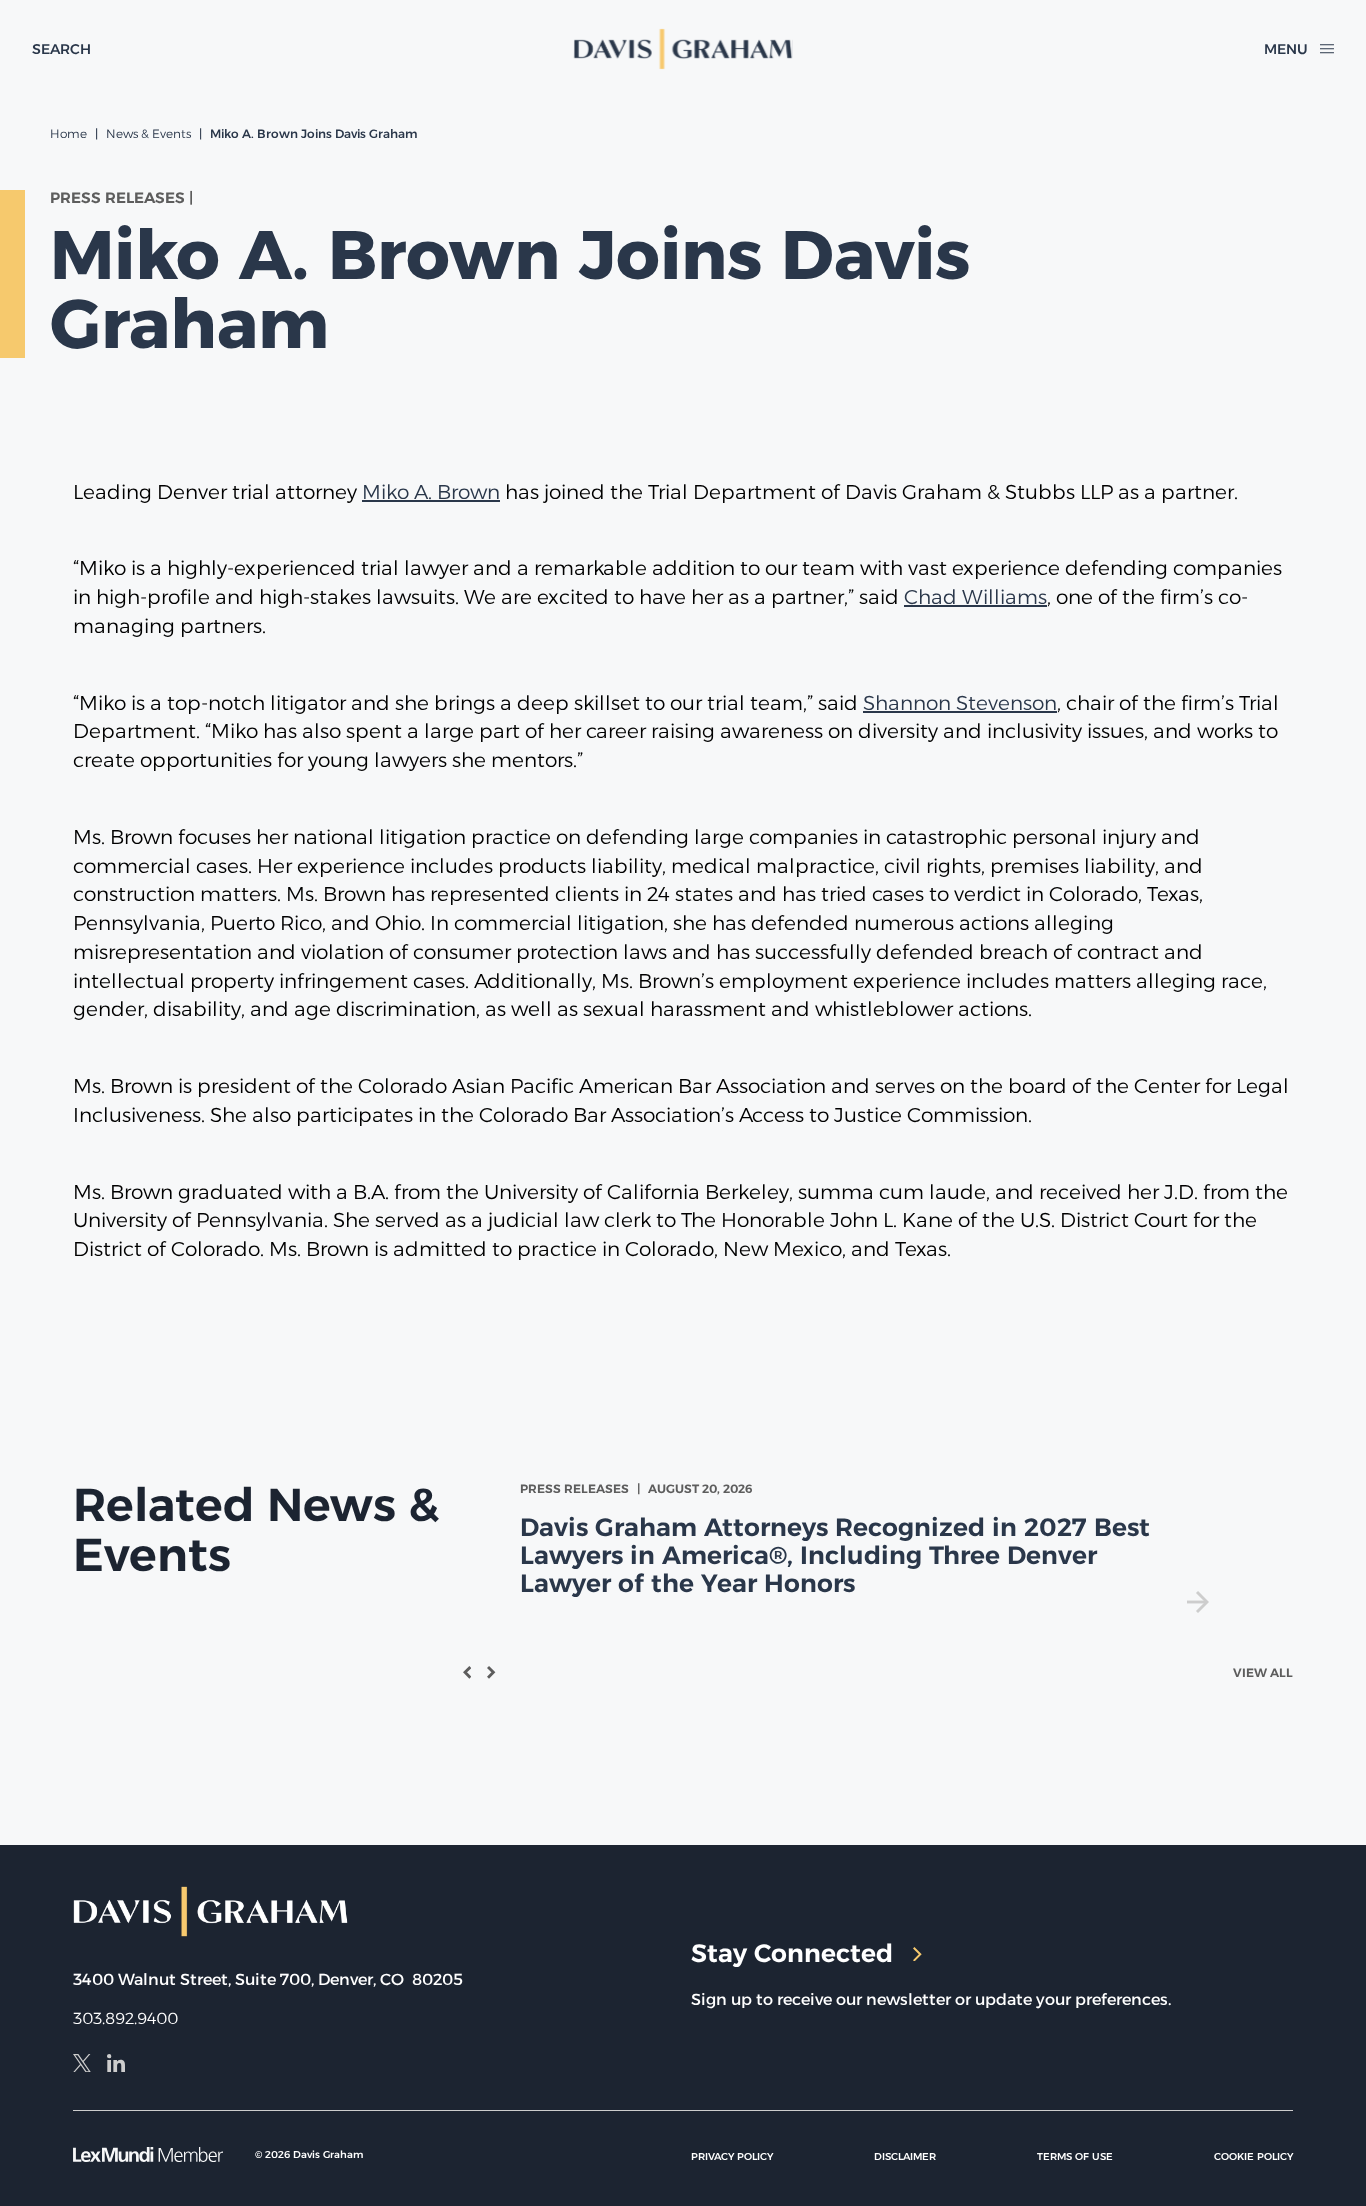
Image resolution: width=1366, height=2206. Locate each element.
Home (68, 133)
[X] (82, 2066)
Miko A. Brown (431, 492)
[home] (683, 49)
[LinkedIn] (116, 2066)
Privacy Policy (732, 2156)
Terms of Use (1075, 2156)
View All (1263, 1672)
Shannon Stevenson (960, 703)
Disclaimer (905, 2156)
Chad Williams (975, 597)
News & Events (148, 133)
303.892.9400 (125, 2018)
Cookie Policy (1253, 2156)
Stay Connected (792, 1953)
